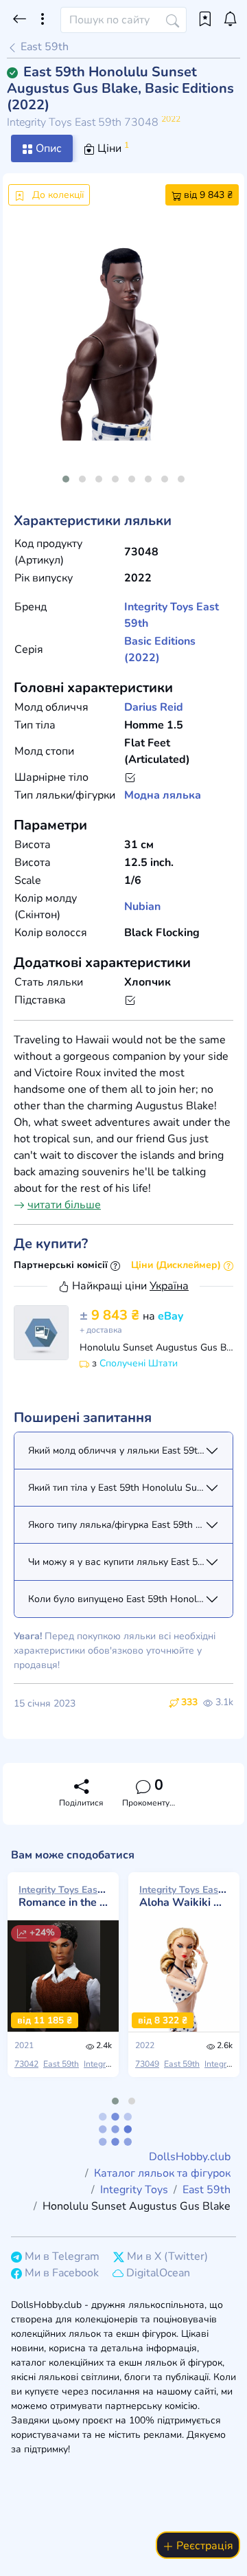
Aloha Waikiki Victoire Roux (184, 1896)
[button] (66, 479)
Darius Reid (154, 707)
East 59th (43, 47)
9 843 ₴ (111, 1315)
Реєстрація (203, 2546)
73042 (26, 2064)
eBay (170, 1316)
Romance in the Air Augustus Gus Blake (63, 1896)
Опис (47, 148)
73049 (147, 2064)
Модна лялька (163, 795)
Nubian (142, 907)
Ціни (112, 148)
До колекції (57, 195)
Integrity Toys (159, 607)
